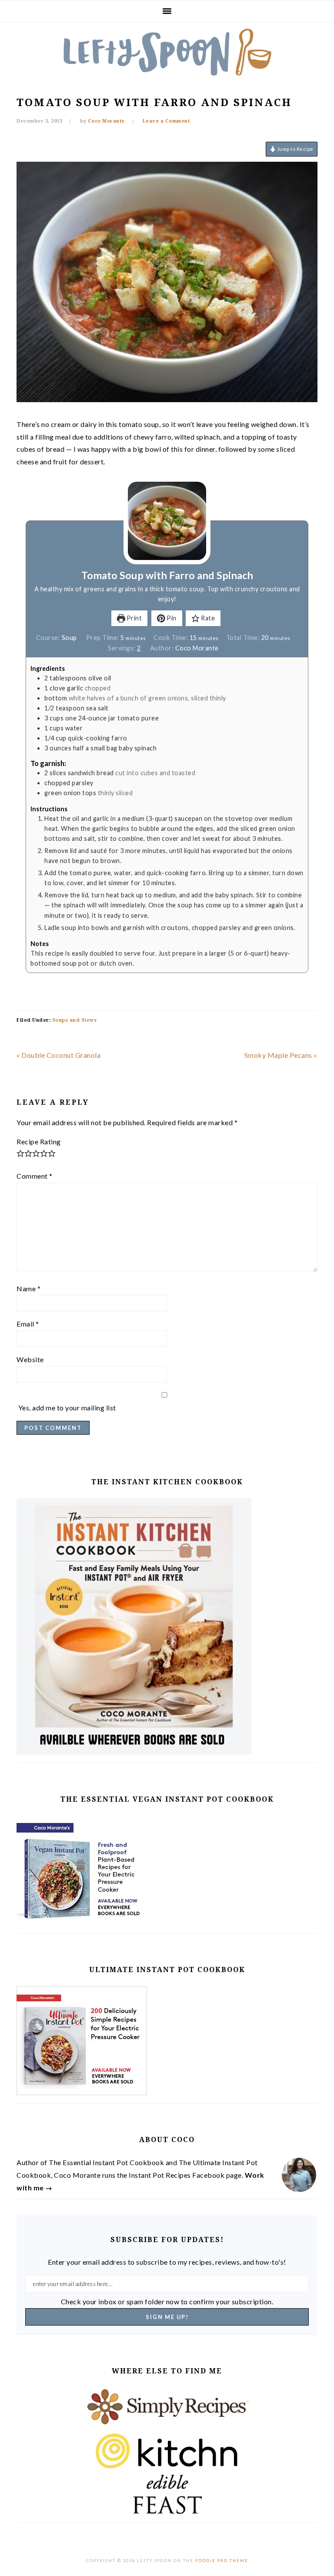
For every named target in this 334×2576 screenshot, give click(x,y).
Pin (171, 618)
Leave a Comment (166, 121)
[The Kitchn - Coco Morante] (167, 2451)
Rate (207, 618)
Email (28, 1324)
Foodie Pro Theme (222, 2561)
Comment (35, 1176)
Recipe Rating (39, 1141)
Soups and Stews (75, 1020)
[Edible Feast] (167, 2494)
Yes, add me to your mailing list (66, 1408)
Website (30, 1359)
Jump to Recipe (295, 149)
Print (133, 618)
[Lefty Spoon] (167, 52)
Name (28, 1288)
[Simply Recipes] (167, 2407)
